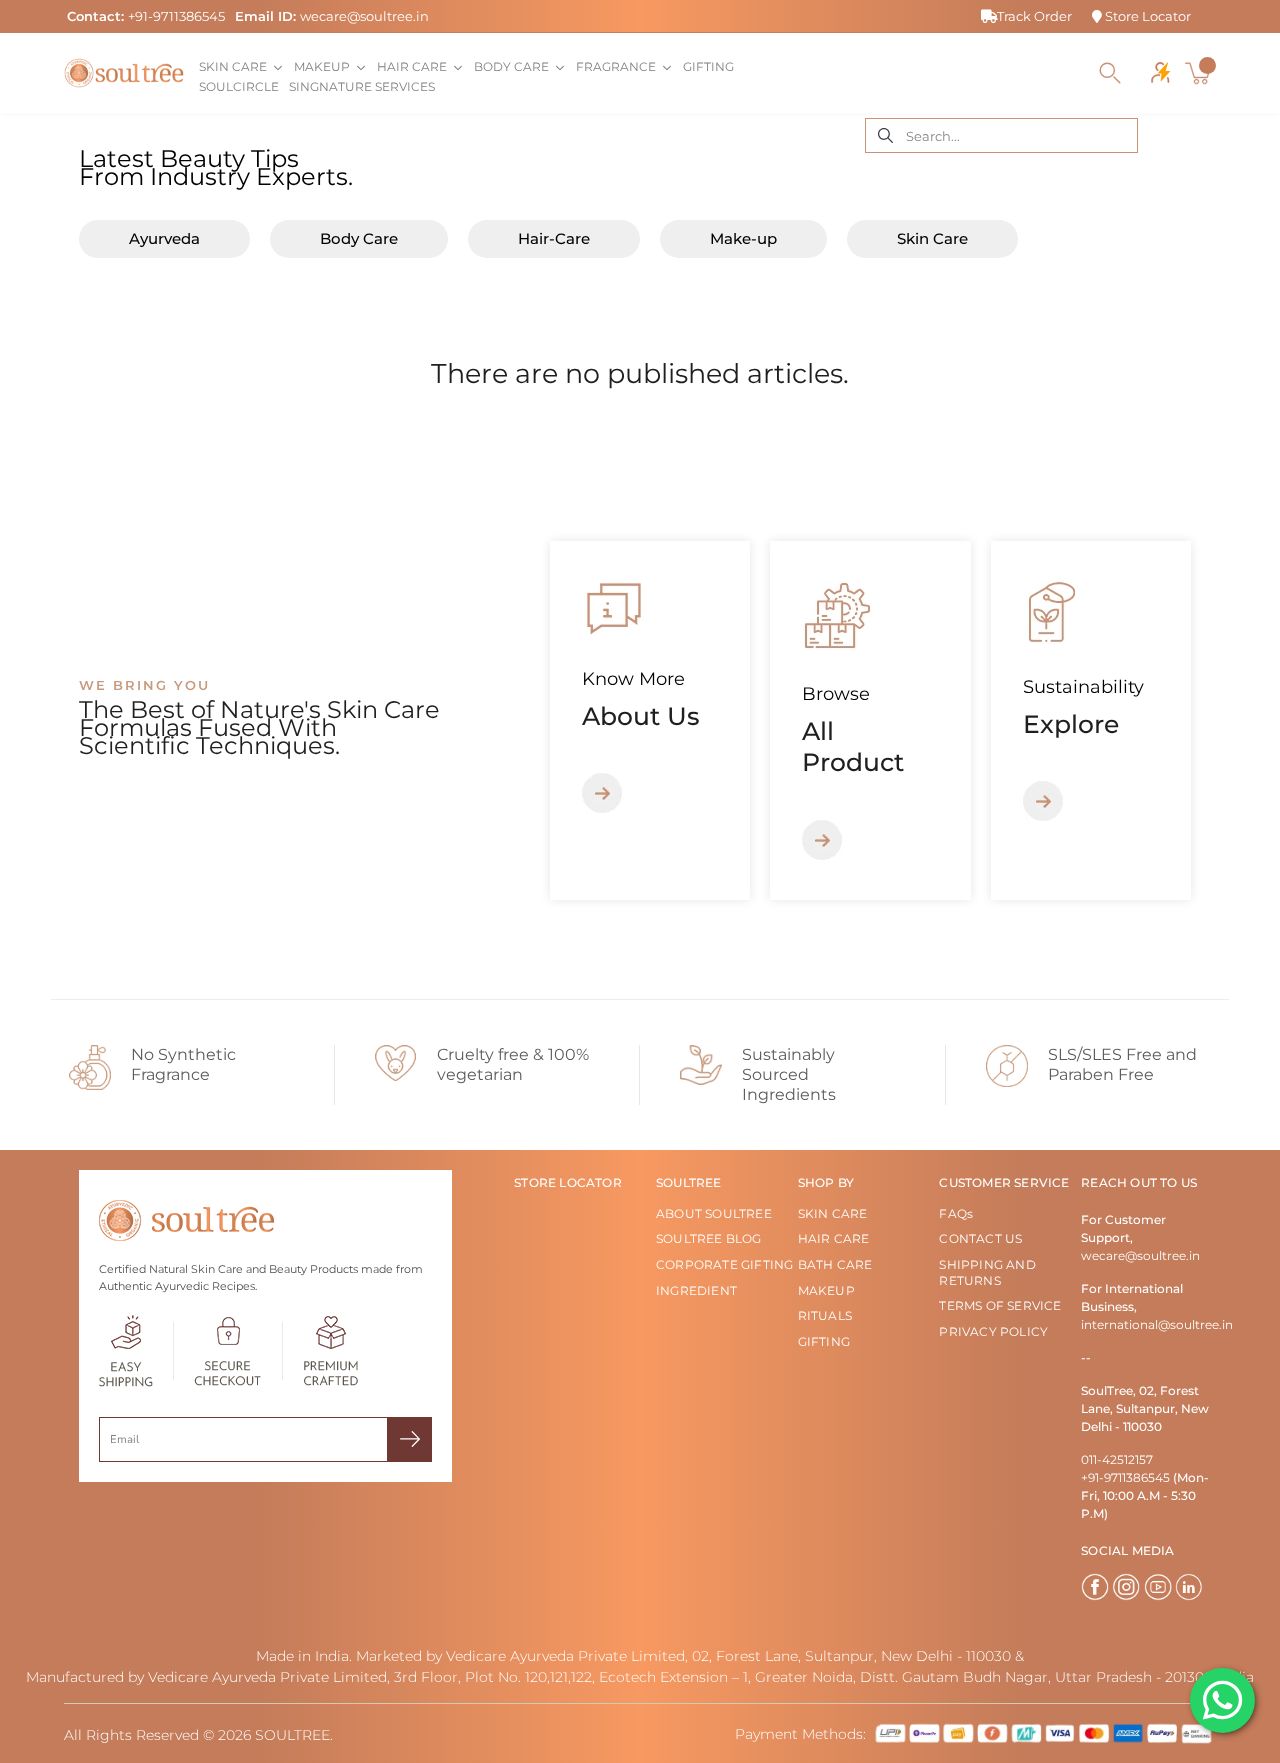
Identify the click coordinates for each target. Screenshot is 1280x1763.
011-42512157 (1117, 1459)
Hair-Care (554, 239)
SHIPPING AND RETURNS (987, 1272)
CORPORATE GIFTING (724, 1264)
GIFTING (824, 1341)
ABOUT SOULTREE (714, 1213)
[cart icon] (1200, 73)
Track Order (1034, 16)
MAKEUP (826, 1290)
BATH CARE (835, 1264)
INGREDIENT (696, 1290)
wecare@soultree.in (364, 16)
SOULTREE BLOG (709, 1238)
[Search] (1110, 73)
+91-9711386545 (176, 16)
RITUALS (825, 1315)
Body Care (359, 239)
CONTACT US (980, 1238)
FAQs (956, 1213)
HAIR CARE (834, 1238)
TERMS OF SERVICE (1000, 1305)
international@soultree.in (1157, 1324)
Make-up (743, 239)
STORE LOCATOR (568, 1182)
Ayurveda (164, 239)
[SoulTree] (124, 73)
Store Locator (1146, 16)
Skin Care (932, 239)
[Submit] (409, 1439)
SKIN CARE (833, 1213)
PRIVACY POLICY (993, 1331)
